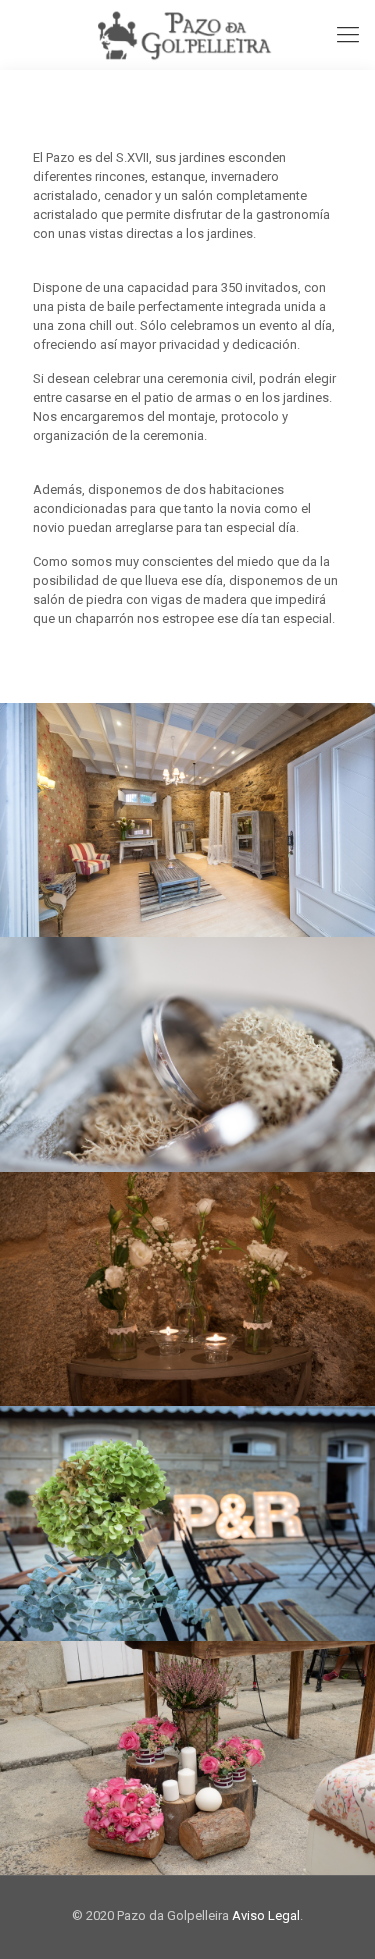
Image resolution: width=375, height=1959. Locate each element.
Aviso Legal (266, 1915)
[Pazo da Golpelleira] (187, 35)
